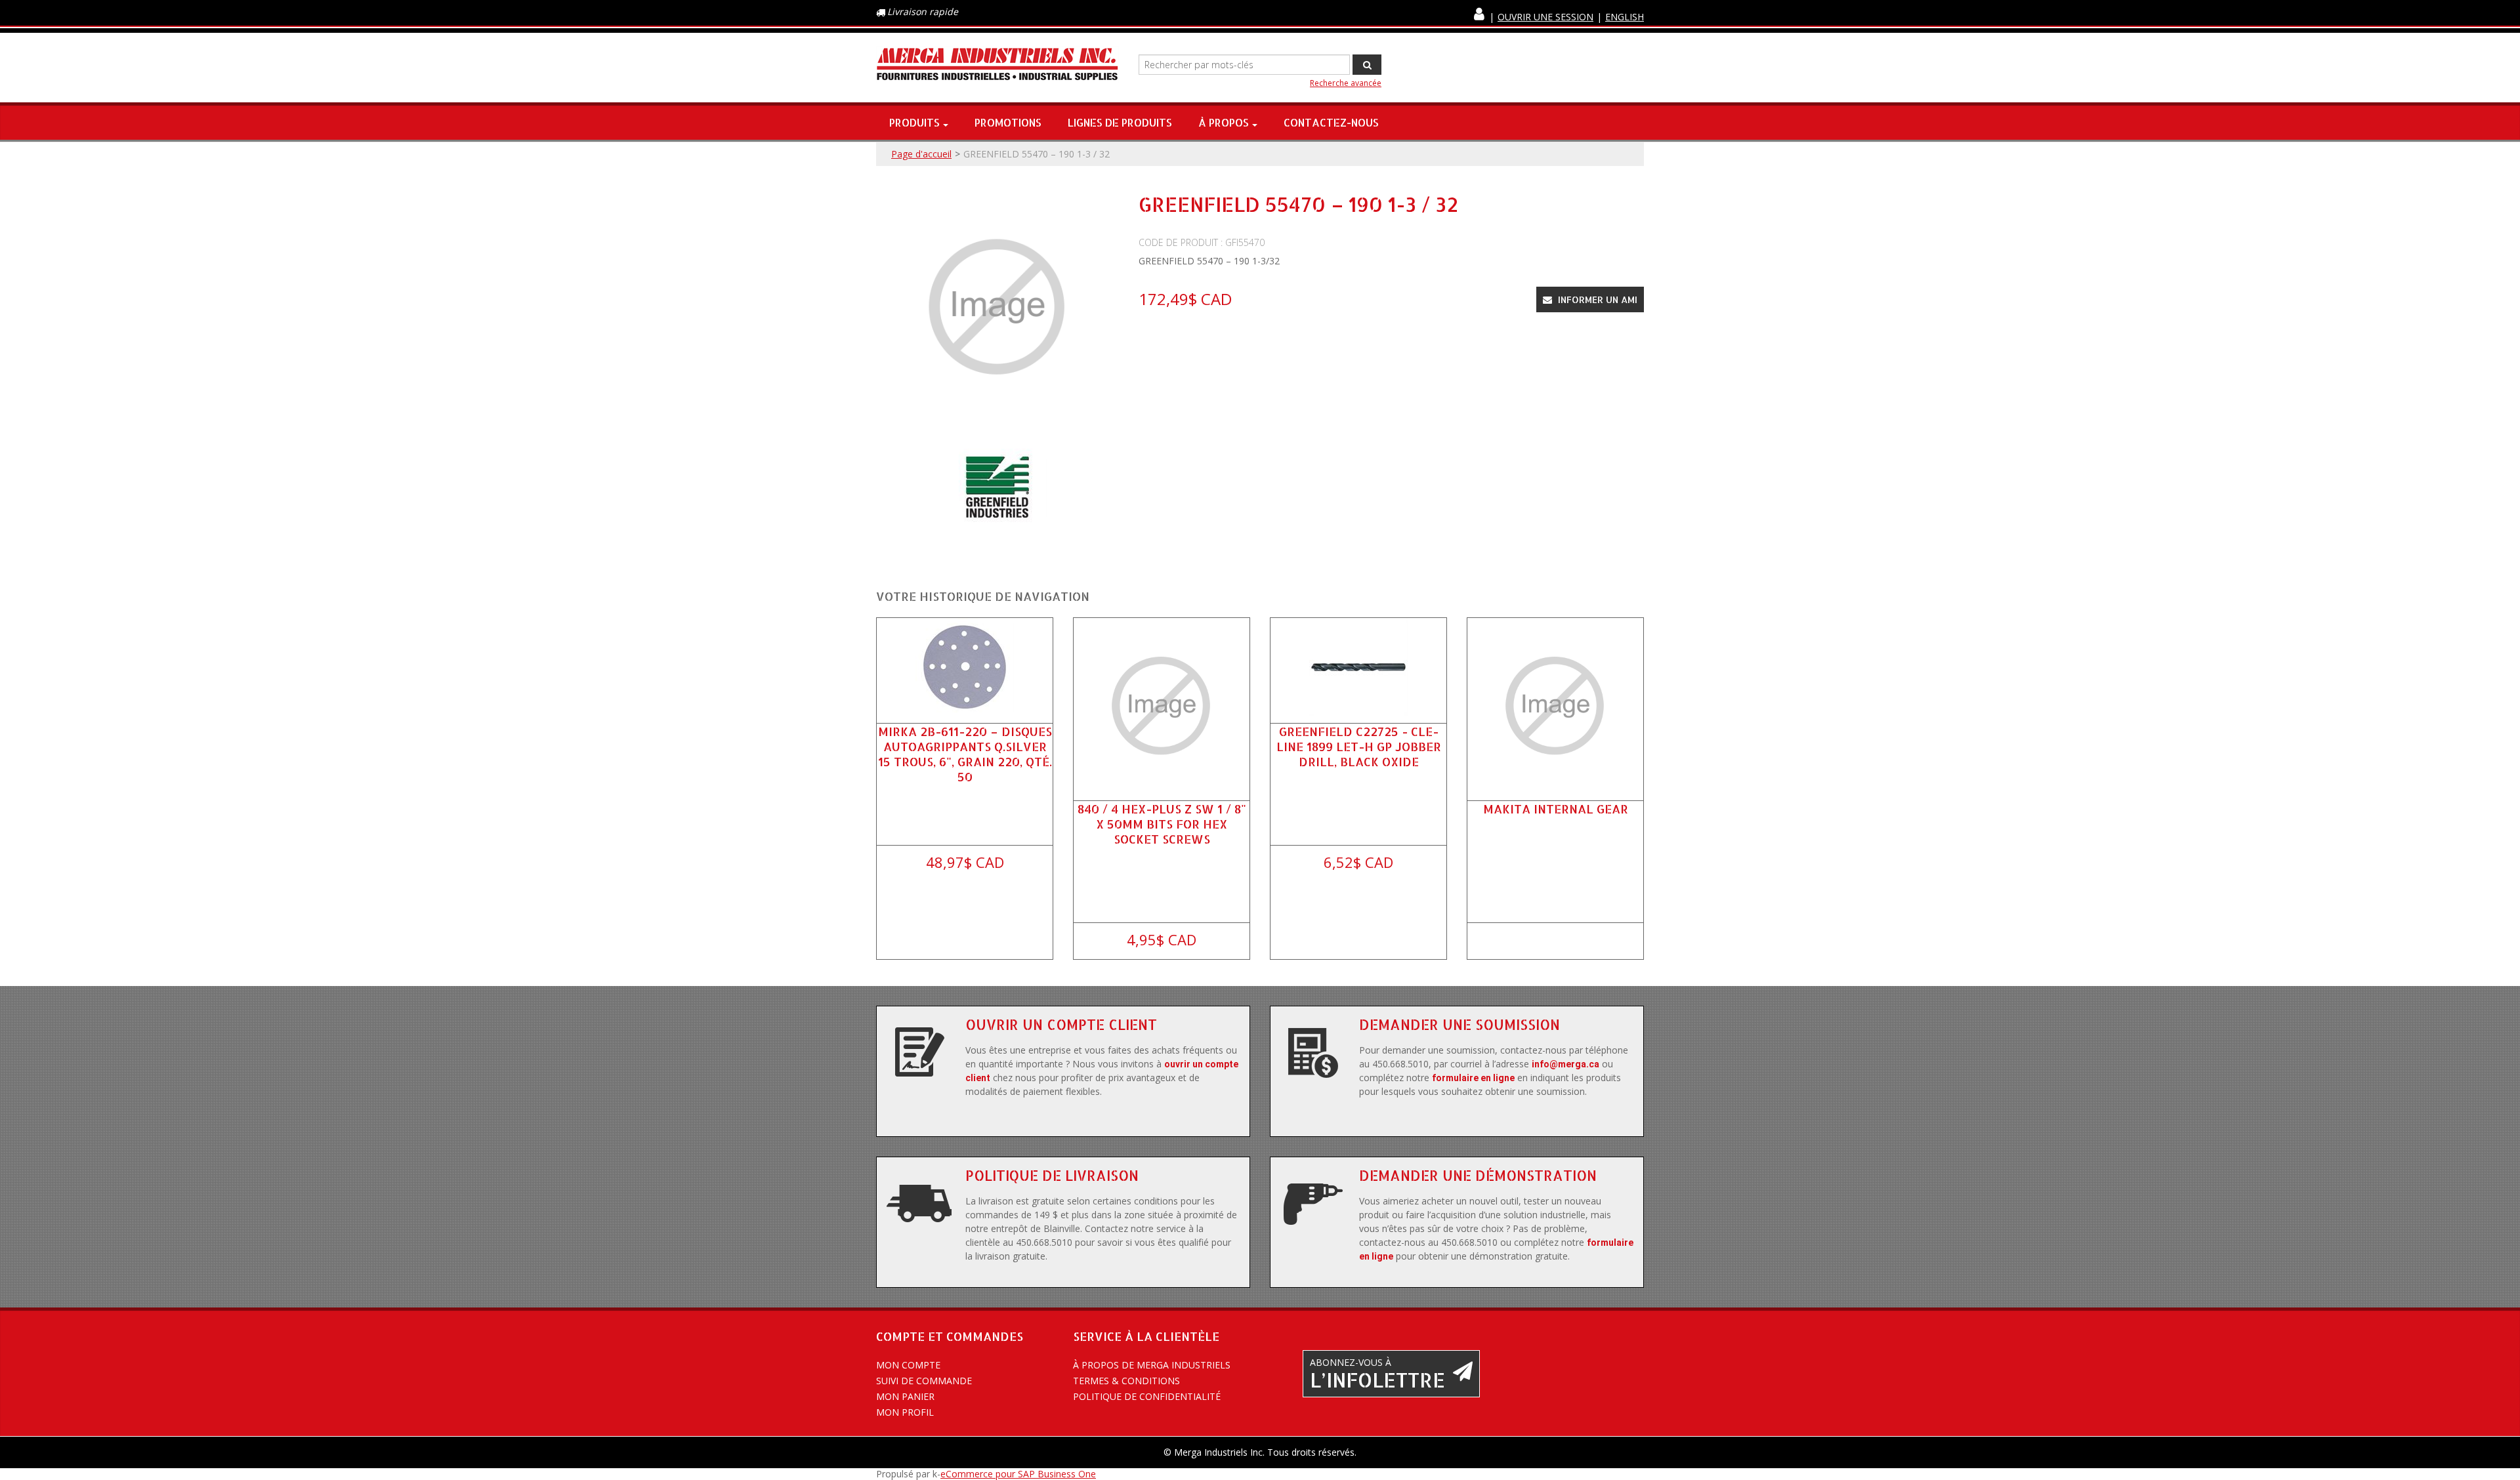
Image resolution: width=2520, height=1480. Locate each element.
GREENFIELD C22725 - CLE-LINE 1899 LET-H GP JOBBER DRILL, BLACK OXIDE (1359, 746)
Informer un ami (1596, 299)
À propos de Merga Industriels (1152, 1365)
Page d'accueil (921, 154)
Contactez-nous (1331, 122)
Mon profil (905, 1412)
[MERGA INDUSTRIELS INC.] (997, 65)
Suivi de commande (924, 1381)
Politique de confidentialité (1147, 1396)
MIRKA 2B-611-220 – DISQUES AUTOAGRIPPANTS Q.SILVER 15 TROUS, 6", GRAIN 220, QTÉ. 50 (965, 754)
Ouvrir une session (1545, 17)
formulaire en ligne (1473, 1078)
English (1625, 17)
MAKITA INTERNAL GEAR (1556, 809)
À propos (1224, 122)
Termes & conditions (1126, 1381)
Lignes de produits (1120, 122)
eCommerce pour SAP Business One (1018, 1474)
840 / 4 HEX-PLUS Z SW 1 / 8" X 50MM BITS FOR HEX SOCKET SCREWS (1162, 824)
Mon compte (908, 1365)
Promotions (1008, 122)
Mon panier (905, 1396)
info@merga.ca (1565, 1064)
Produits (914, 122)
